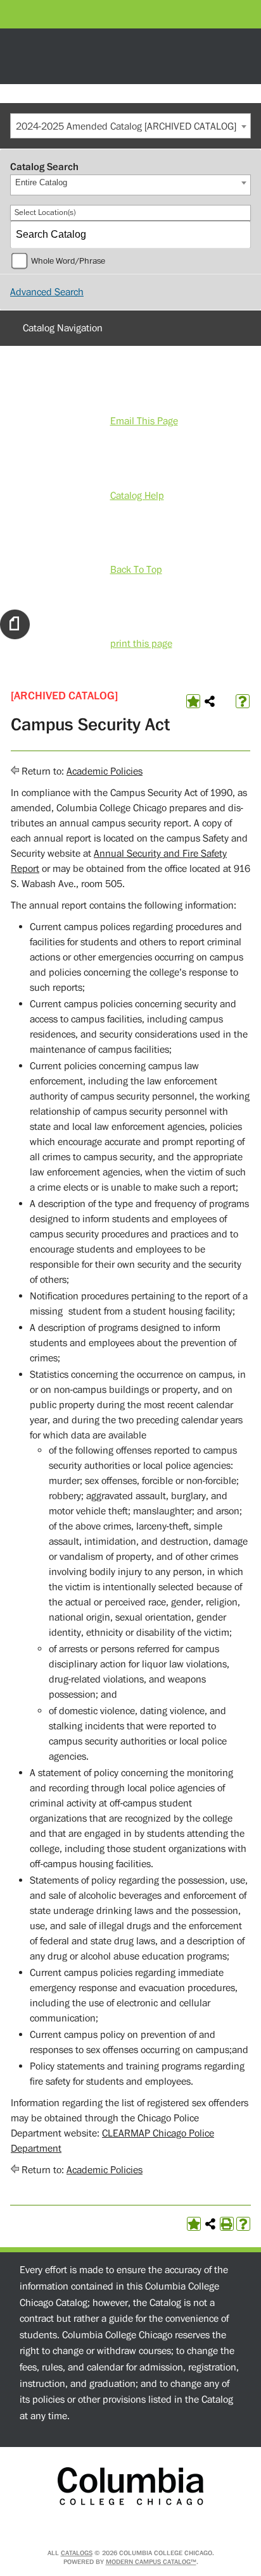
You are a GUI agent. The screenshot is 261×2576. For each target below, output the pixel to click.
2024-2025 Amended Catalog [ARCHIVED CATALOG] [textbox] (126, 126)
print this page (141, 644)
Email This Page (144, 421)
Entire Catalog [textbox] (41, 182)
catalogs (77, 2553)
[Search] (238, 235)
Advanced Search (47, 292)
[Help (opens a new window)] (243, 701)
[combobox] (130, 126)
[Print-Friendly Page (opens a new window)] (227, 2224)
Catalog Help (137, 496)
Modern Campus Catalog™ (151, 2562)
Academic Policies (105, 771)
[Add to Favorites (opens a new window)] (193, 701)
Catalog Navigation (63, 328)
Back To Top (136, 570)
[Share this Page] (210, 701)
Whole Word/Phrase (68, 261)
